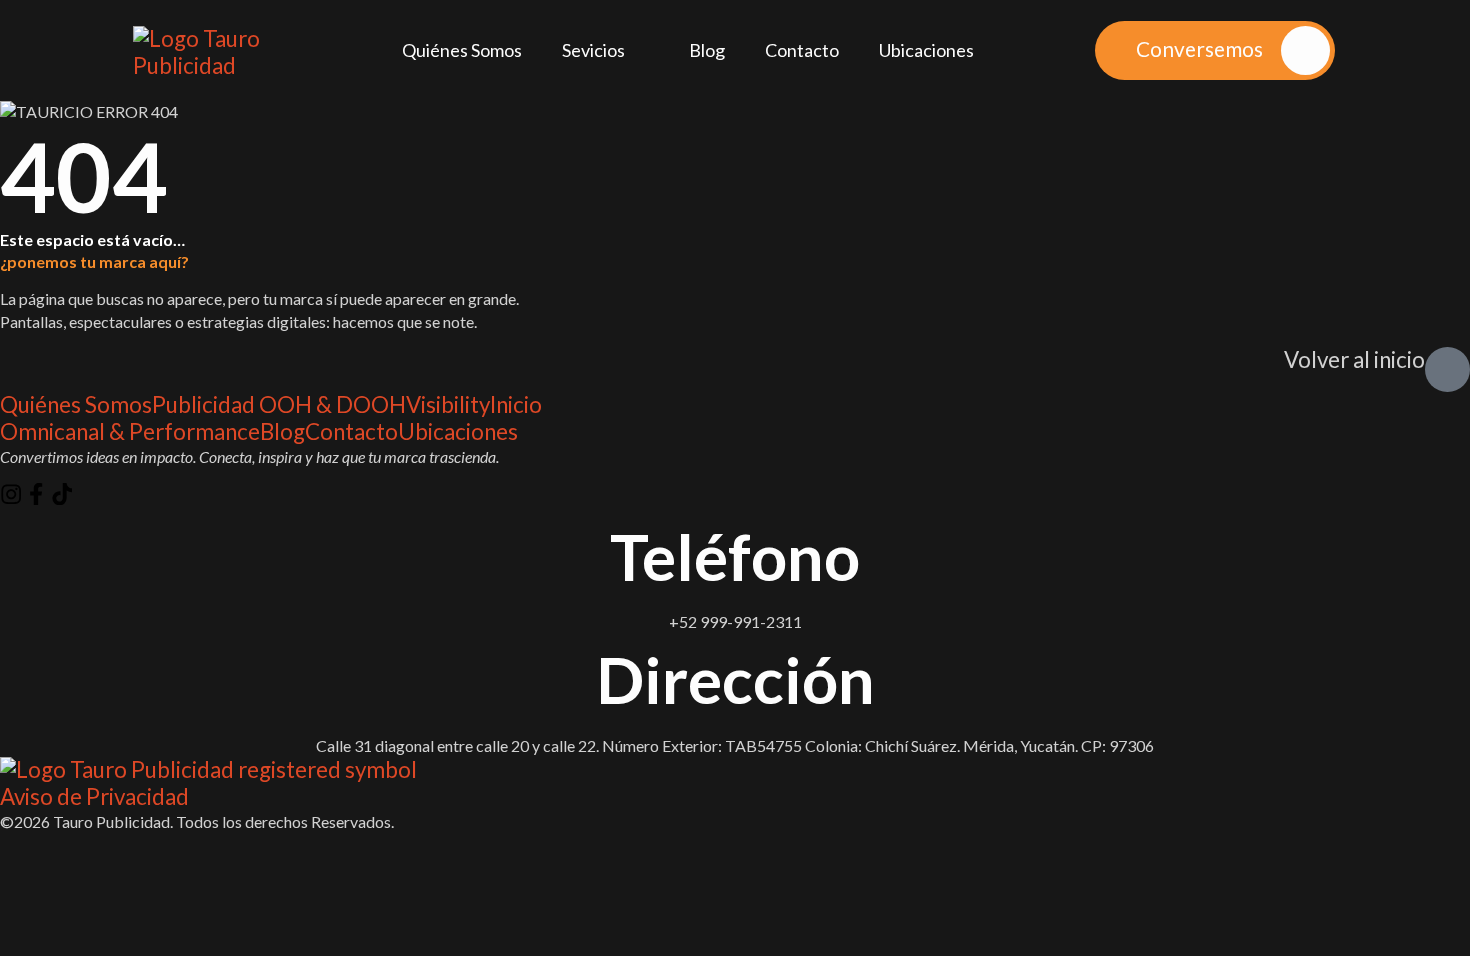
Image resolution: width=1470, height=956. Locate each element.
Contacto (802, 50)
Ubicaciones (926, 50)
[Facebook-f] (36, 494)
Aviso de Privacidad (94, 797)
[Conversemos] (1305, 50)
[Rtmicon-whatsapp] (87, 494)
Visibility (448, 405)
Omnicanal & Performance (130, 432)
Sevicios (593, 50)
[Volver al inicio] (1447, 369)
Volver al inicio (1354, 359)
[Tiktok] (62, 494)
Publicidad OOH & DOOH (279, 405)
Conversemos (1199, 48)
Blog (707, 50)
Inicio (516, 405)
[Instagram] (11, 494)
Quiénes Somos (462, 50)
